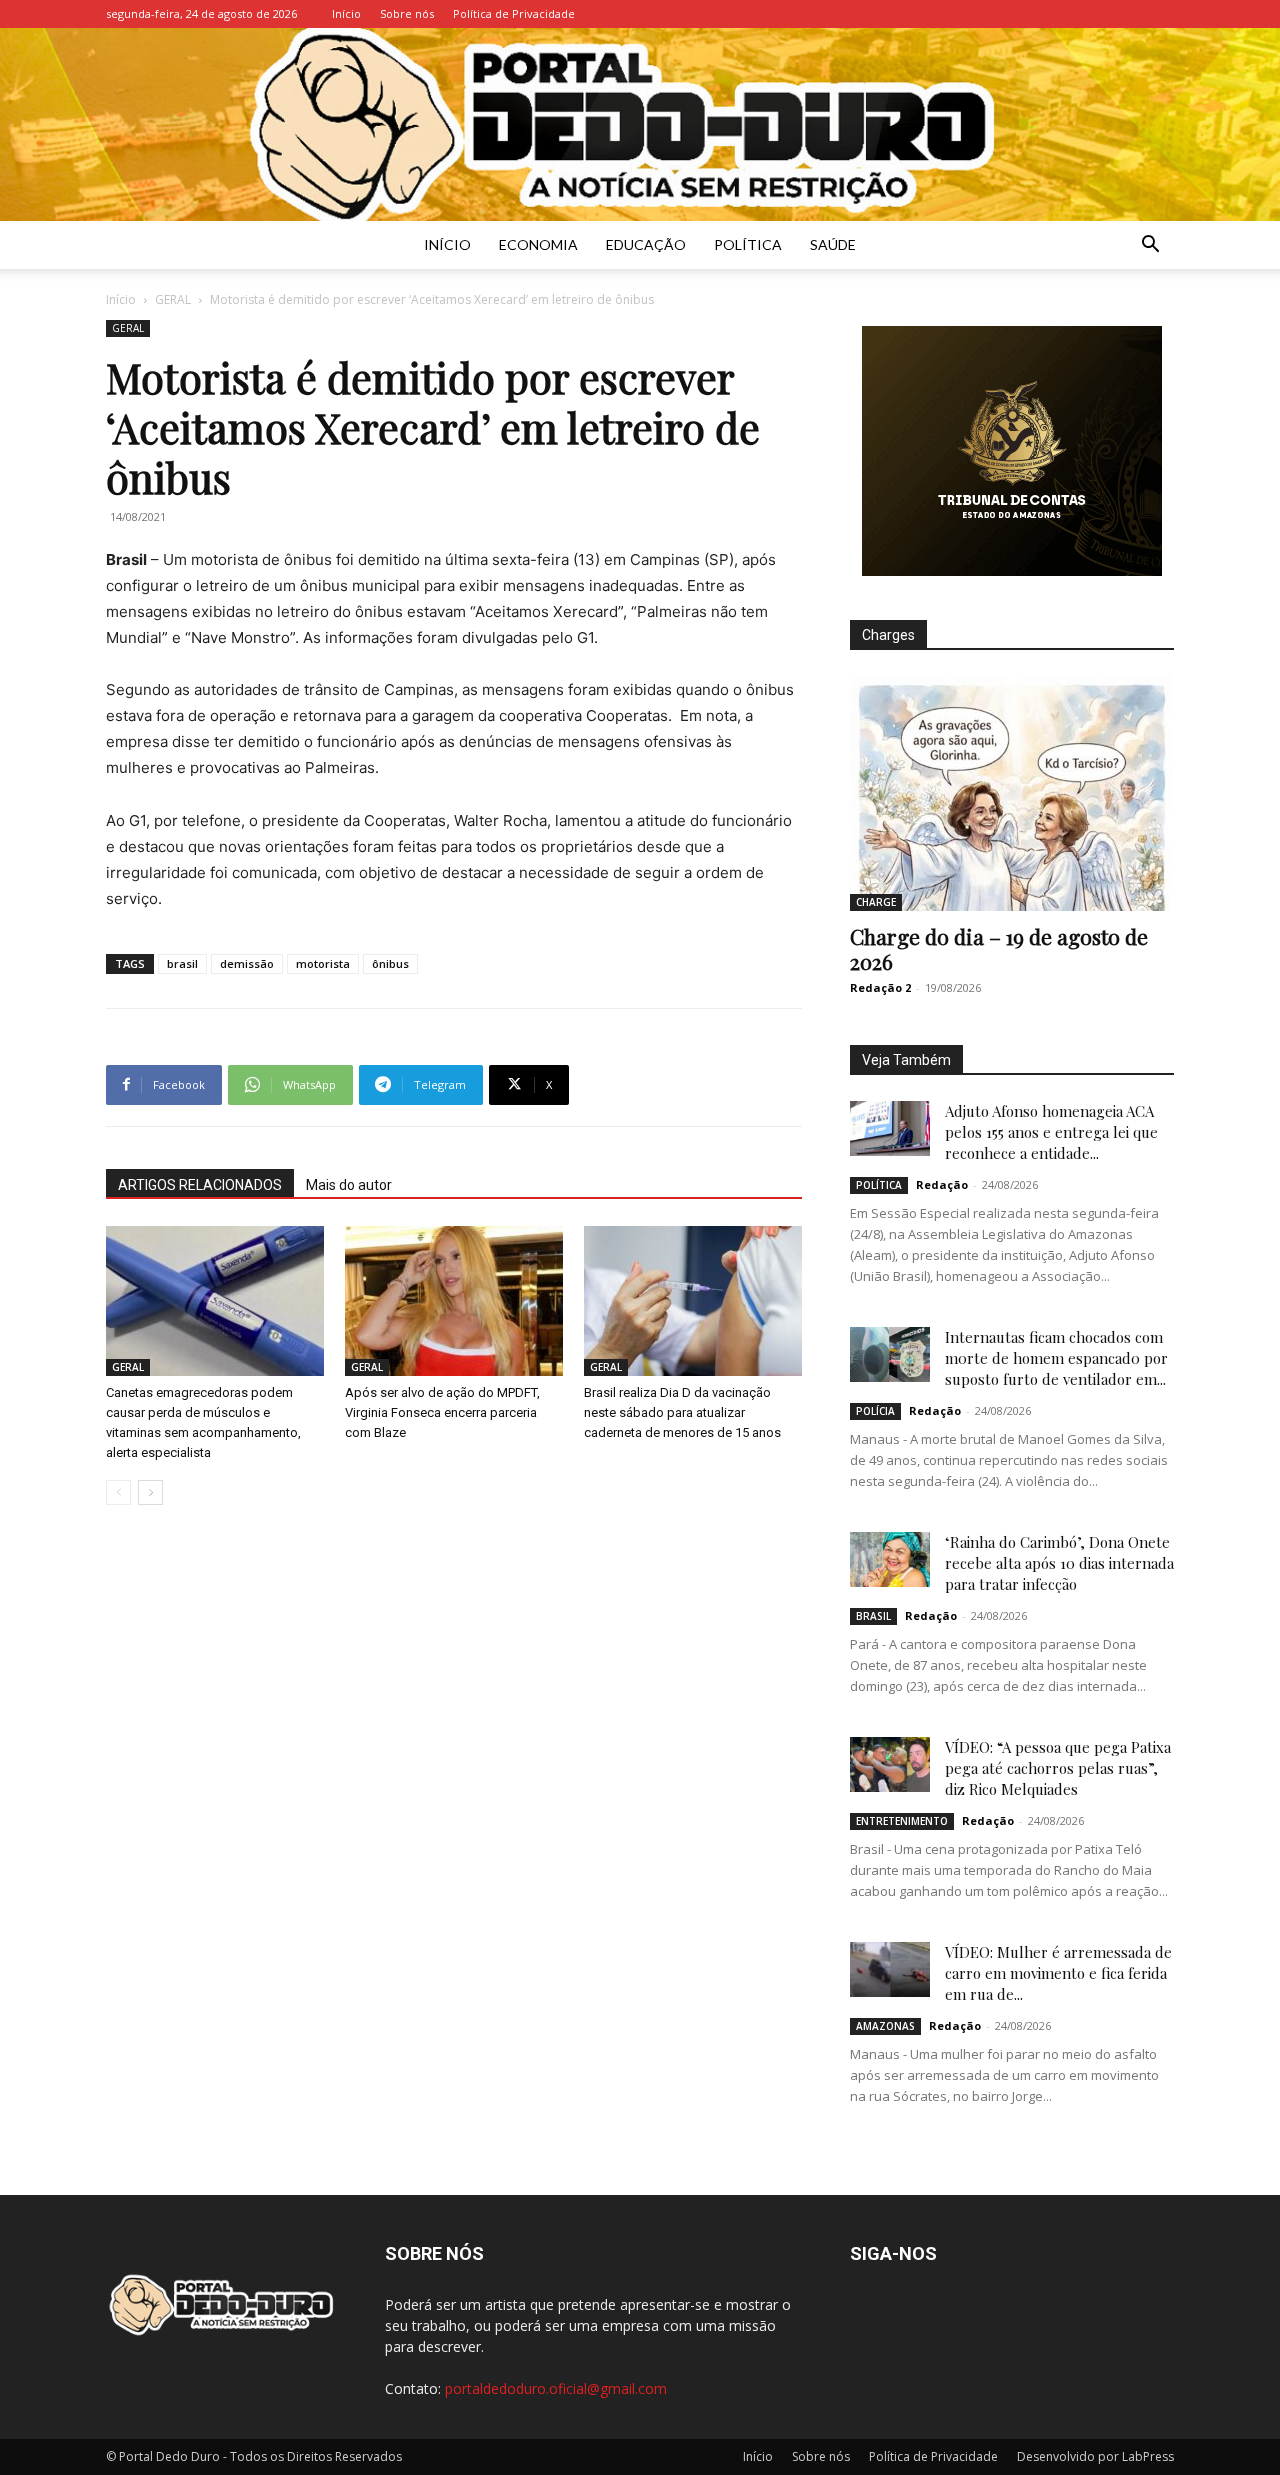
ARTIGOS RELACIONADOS (200, 1185)
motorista (323, 963)
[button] (1150, 246)
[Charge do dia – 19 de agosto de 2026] (1012, 793)
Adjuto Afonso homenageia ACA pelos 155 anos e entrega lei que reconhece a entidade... (1051, 1132)
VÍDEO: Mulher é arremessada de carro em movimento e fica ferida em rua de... (1058, 1973)
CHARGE (876, 902)
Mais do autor (349, 1185)
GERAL (173, 299)
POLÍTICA (748, 244)
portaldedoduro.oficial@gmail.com (556, 2388)
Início (346, 13)
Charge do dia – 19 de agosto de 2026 (999, 948)
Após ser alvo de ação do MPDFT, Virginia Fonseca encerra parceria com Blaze (442, 1412)
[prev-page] (118, 1492)
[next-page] (150, 1492)
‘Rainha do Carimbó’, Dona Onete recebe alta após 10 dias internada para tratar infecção (1059, 1563)
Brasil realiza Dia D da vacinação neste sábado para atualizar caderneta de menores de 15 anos (682, 1412)
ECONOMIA (538, 244)
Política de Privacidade (514, 13)
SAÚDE (833, 244)
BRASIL (873, 1616)
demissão (247, 963)
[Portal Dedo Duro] (640, 124)
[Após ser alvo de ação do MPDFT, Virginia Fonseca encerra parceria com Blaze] (454, 1301)
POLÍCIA (875, 1411)
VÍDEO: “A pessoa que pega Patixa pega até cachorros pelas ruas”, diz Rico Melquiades (1058, 1768)
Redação (942, 1184)
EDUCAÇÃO (646, 244)
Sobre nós (407, 13)
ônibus (390, 963)
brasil (182, 963)
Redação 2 (880, 987)
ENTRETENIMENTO (902, 1821)
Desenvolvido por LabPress (1095, 2456)
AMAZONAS (885, 2026)
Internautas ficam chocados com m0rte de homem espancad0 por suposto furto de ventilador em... (1056, 1358)
